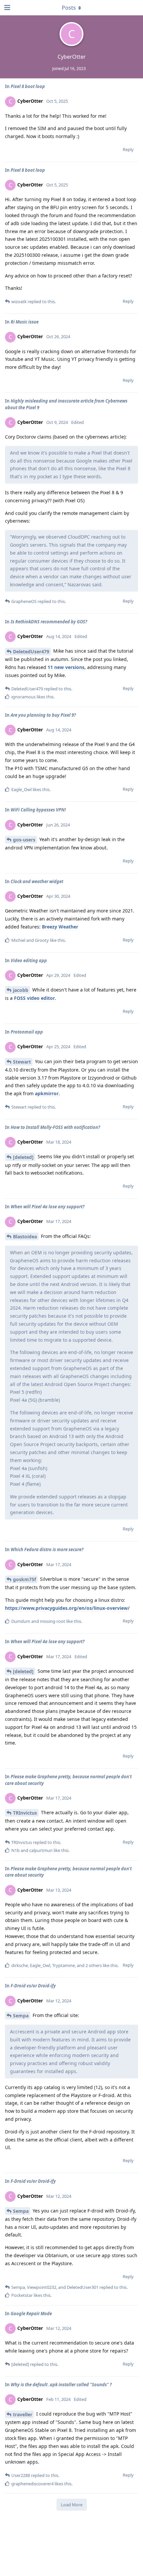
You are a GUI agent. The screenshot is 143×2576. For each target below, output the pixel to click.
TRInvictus (25, 1813)
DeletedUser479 (31, 652)
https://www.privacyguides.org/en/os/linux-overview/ (67, 1608)
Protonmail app (27, 1032)
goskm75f (24, 1579)
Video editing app (29, 960)
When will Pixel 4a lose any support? (48, 1207)
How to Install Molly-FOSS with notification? (55, 1127)
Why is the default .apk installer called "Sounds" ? (61, 2385)
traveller (23, 2414)
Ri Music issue (25, 322)
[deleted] (23, 1157)
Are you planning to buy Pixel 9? (43, 715)
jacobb (21, 990)
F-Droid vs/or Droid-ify (33, 1986)
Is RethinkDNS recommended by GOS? (49, 622)
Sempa (21, 2016)
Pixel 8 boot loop (28, 86)
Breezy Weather (60, 927)
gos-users (24, 840)
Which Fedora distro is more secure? (47, 1549)
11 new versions (66, 667)
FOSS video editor (34, 998)
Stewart (22, 1062)
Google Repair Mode (31, 2314)
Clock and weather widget (37, 881)
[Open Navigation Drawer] (7, 8)
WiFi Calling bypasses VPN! (38, 810)
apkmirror (47, 1093)
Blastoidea (25, 1236)
